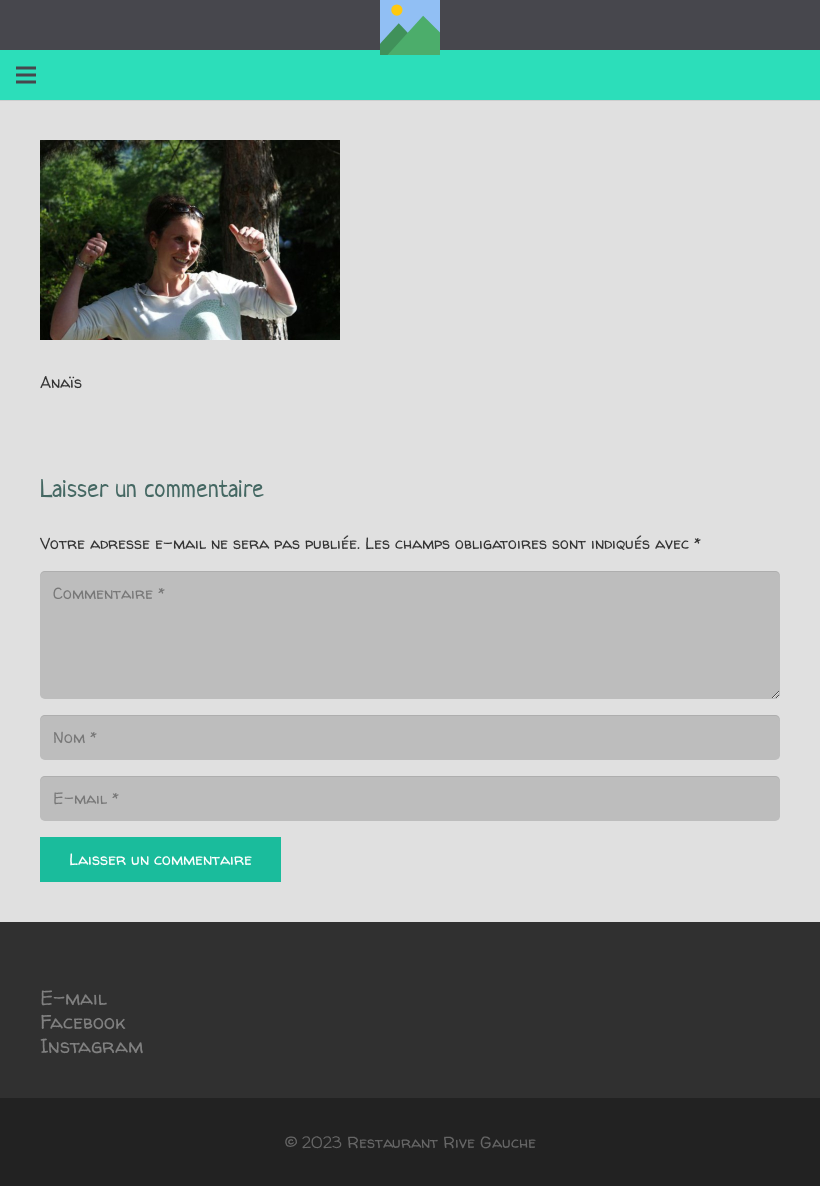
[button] (26, 75)
